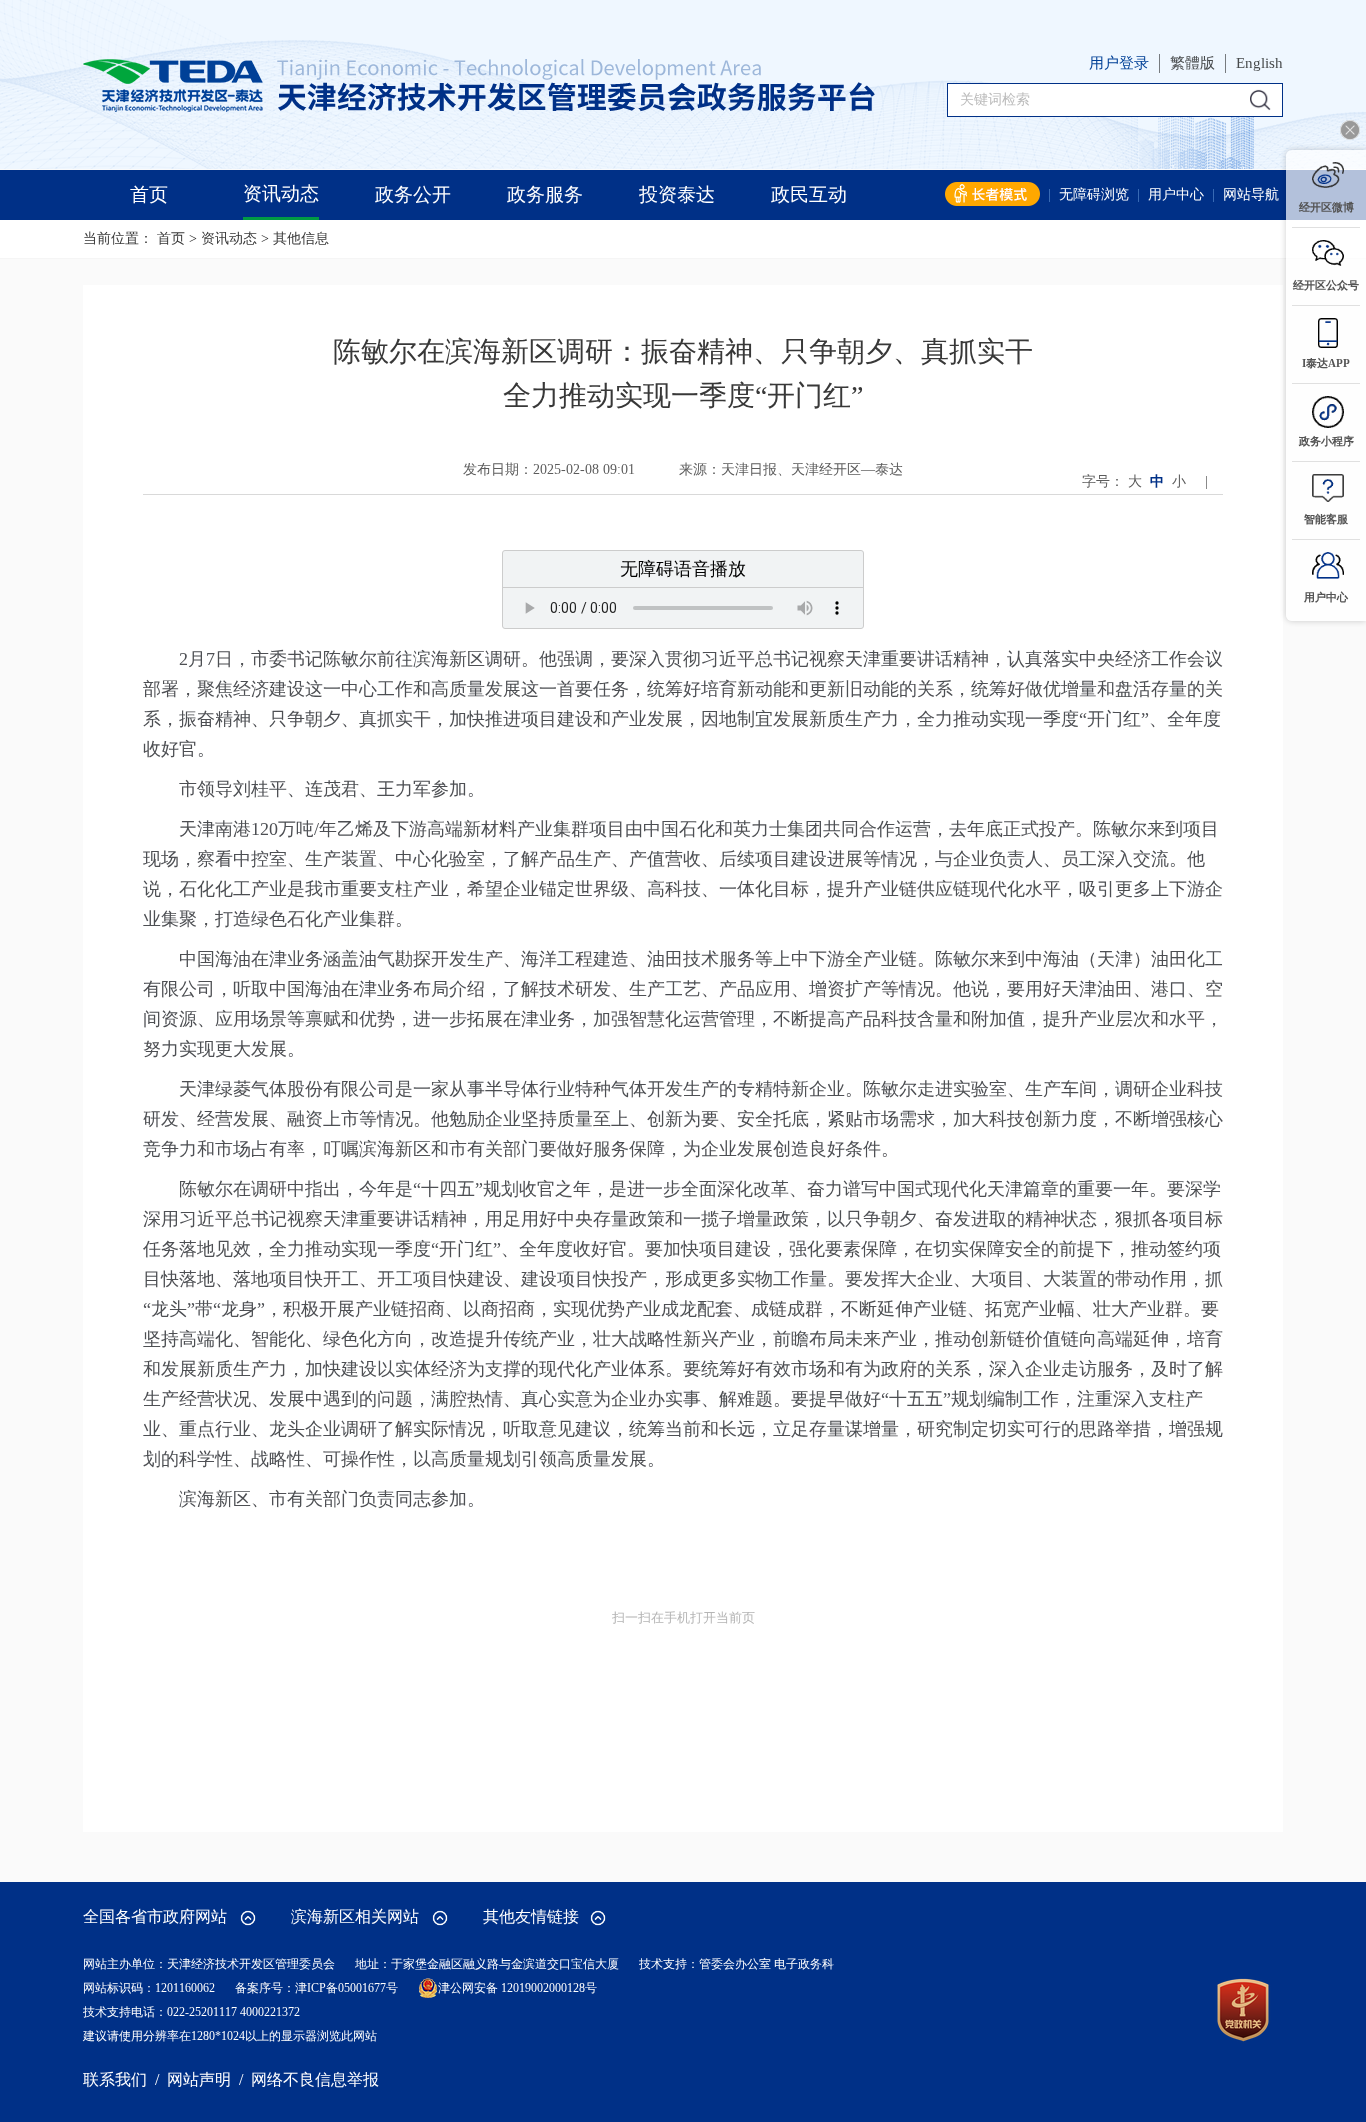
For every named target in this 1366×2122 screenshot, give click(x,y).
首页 (171, 238)
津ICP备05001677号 (346, 1988)
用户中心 (1176, 194)
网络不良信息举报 (315, 2079)
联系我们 (115, 2079)
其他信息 (301, 238)
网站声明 (199, 2079)
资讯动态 (229, 238)
